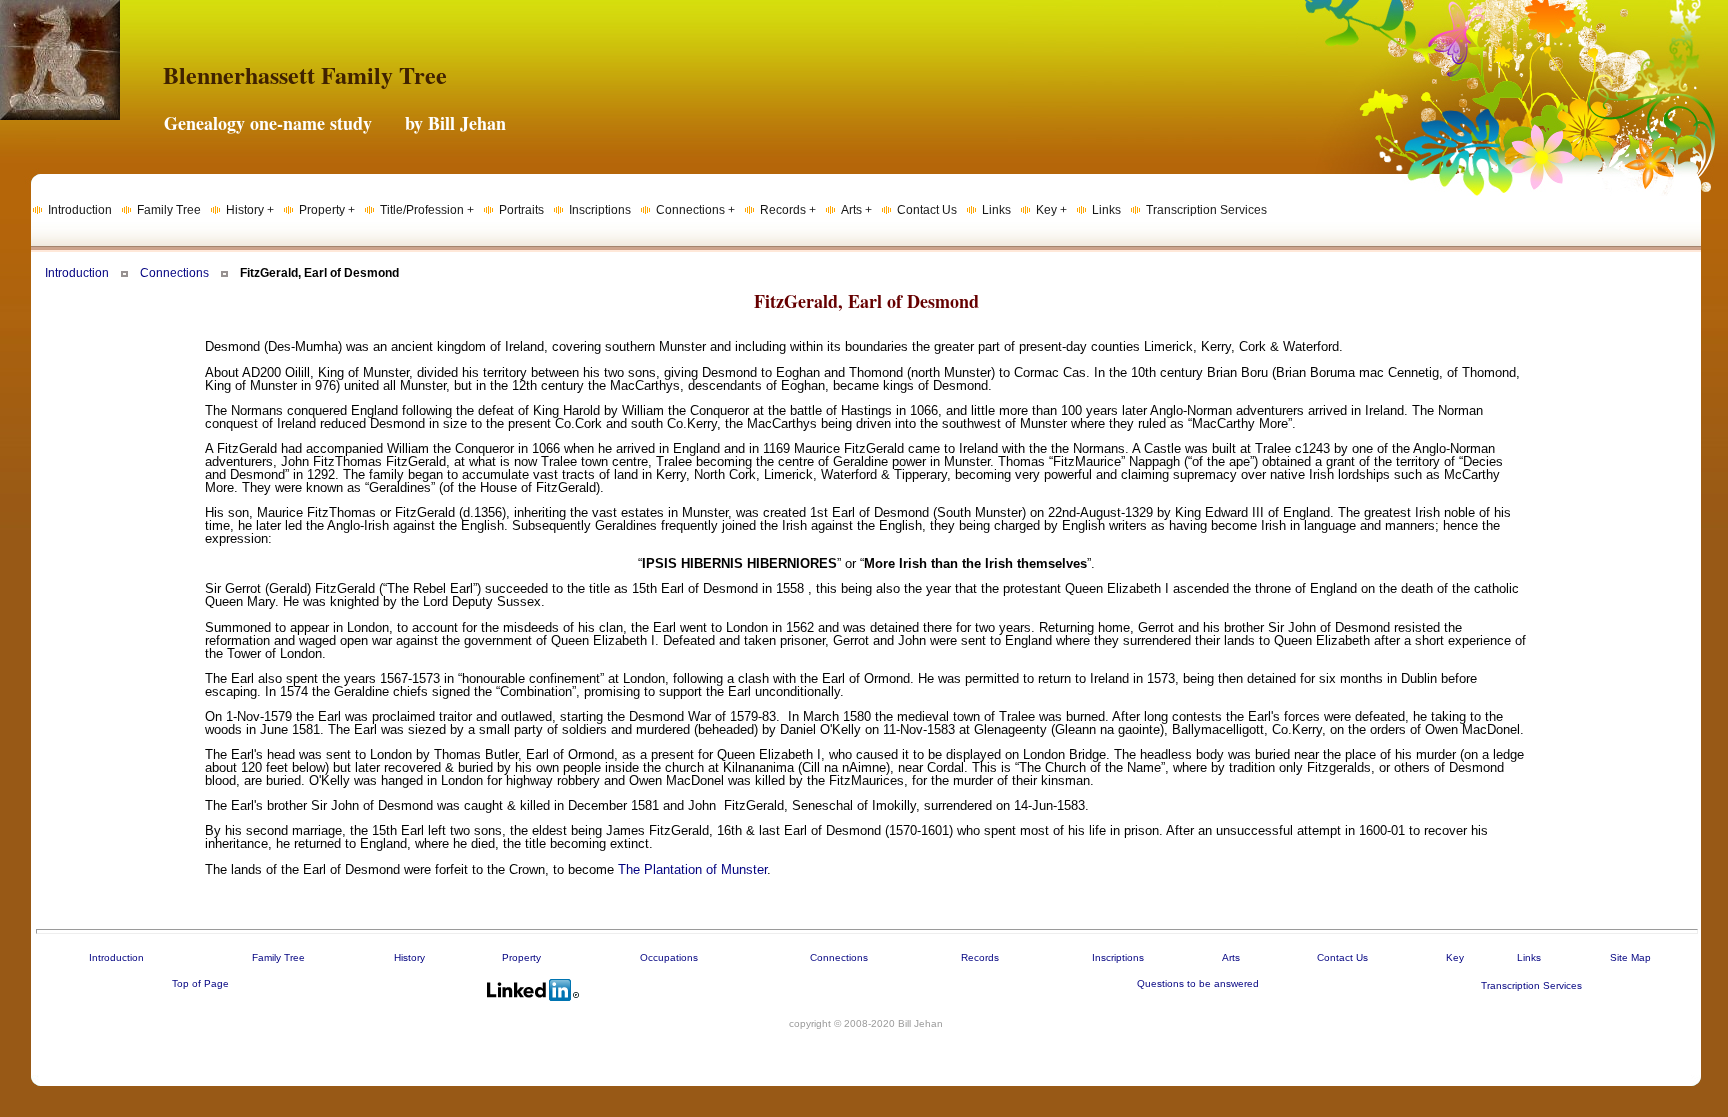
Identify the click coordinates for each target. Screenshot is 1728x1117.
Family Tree (278, 957)
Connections (174, 273)
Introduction (77, 273)
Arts (1231, 957)
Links (1529, 957)
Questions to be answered (1198, 983)
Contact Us (1342, 957)
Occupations (669, 957)
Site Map (1630, 957)
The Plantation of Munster (692, 869)
